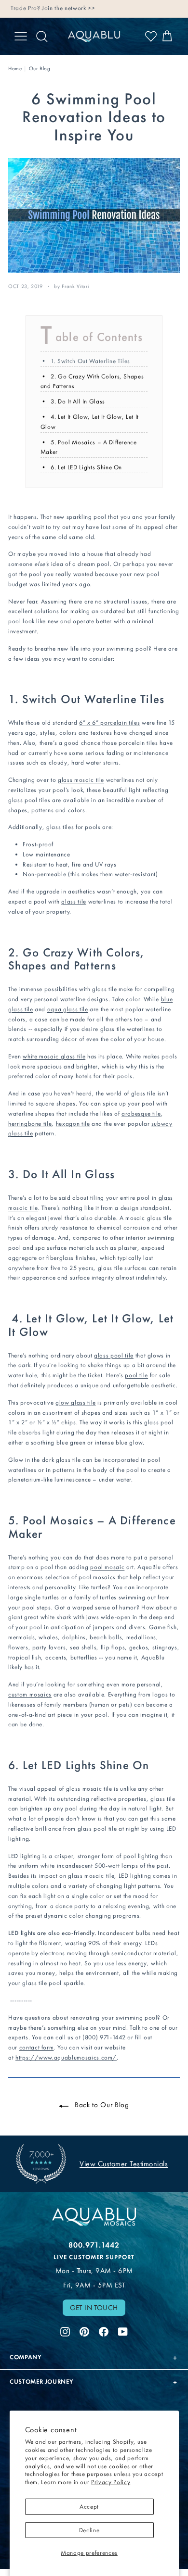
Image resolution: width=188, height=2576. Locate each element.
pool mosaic (107, 1567)
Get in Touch (94, 2308)
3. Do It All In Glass (78, 401)
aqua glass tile (68, 1009)
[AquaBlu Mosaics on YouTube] (123, 2330)
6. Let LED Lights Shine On (86, 467)
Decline (89, 2530)
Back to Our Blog (101, 2105)
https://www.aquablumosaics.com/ (66, 2057)
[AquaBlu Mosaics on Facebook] (104, 2330)
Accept (89, 2507)
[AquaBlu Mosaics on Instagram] (65, 2330)
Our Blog (40, 69)
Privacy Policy (111, 2482)
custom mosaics (30, 1694)
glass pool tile (114, 1355)
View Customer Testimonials (124, 2164)
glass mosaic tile (81, 780)
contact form (37, 2047)
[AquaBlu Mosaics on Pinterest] (84, 2330)
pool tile (136, 1375)
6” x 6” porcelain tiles (109, 723)
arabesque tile (141, 1113)
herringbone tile (30, 1124)
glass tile (74, 901)
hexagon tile (73, 1124)
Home (15, 69)
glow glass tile (76, 1402)
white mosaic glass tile (54, 1056)
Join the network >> (68, 8)
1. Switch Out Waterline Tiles (90, 361)
